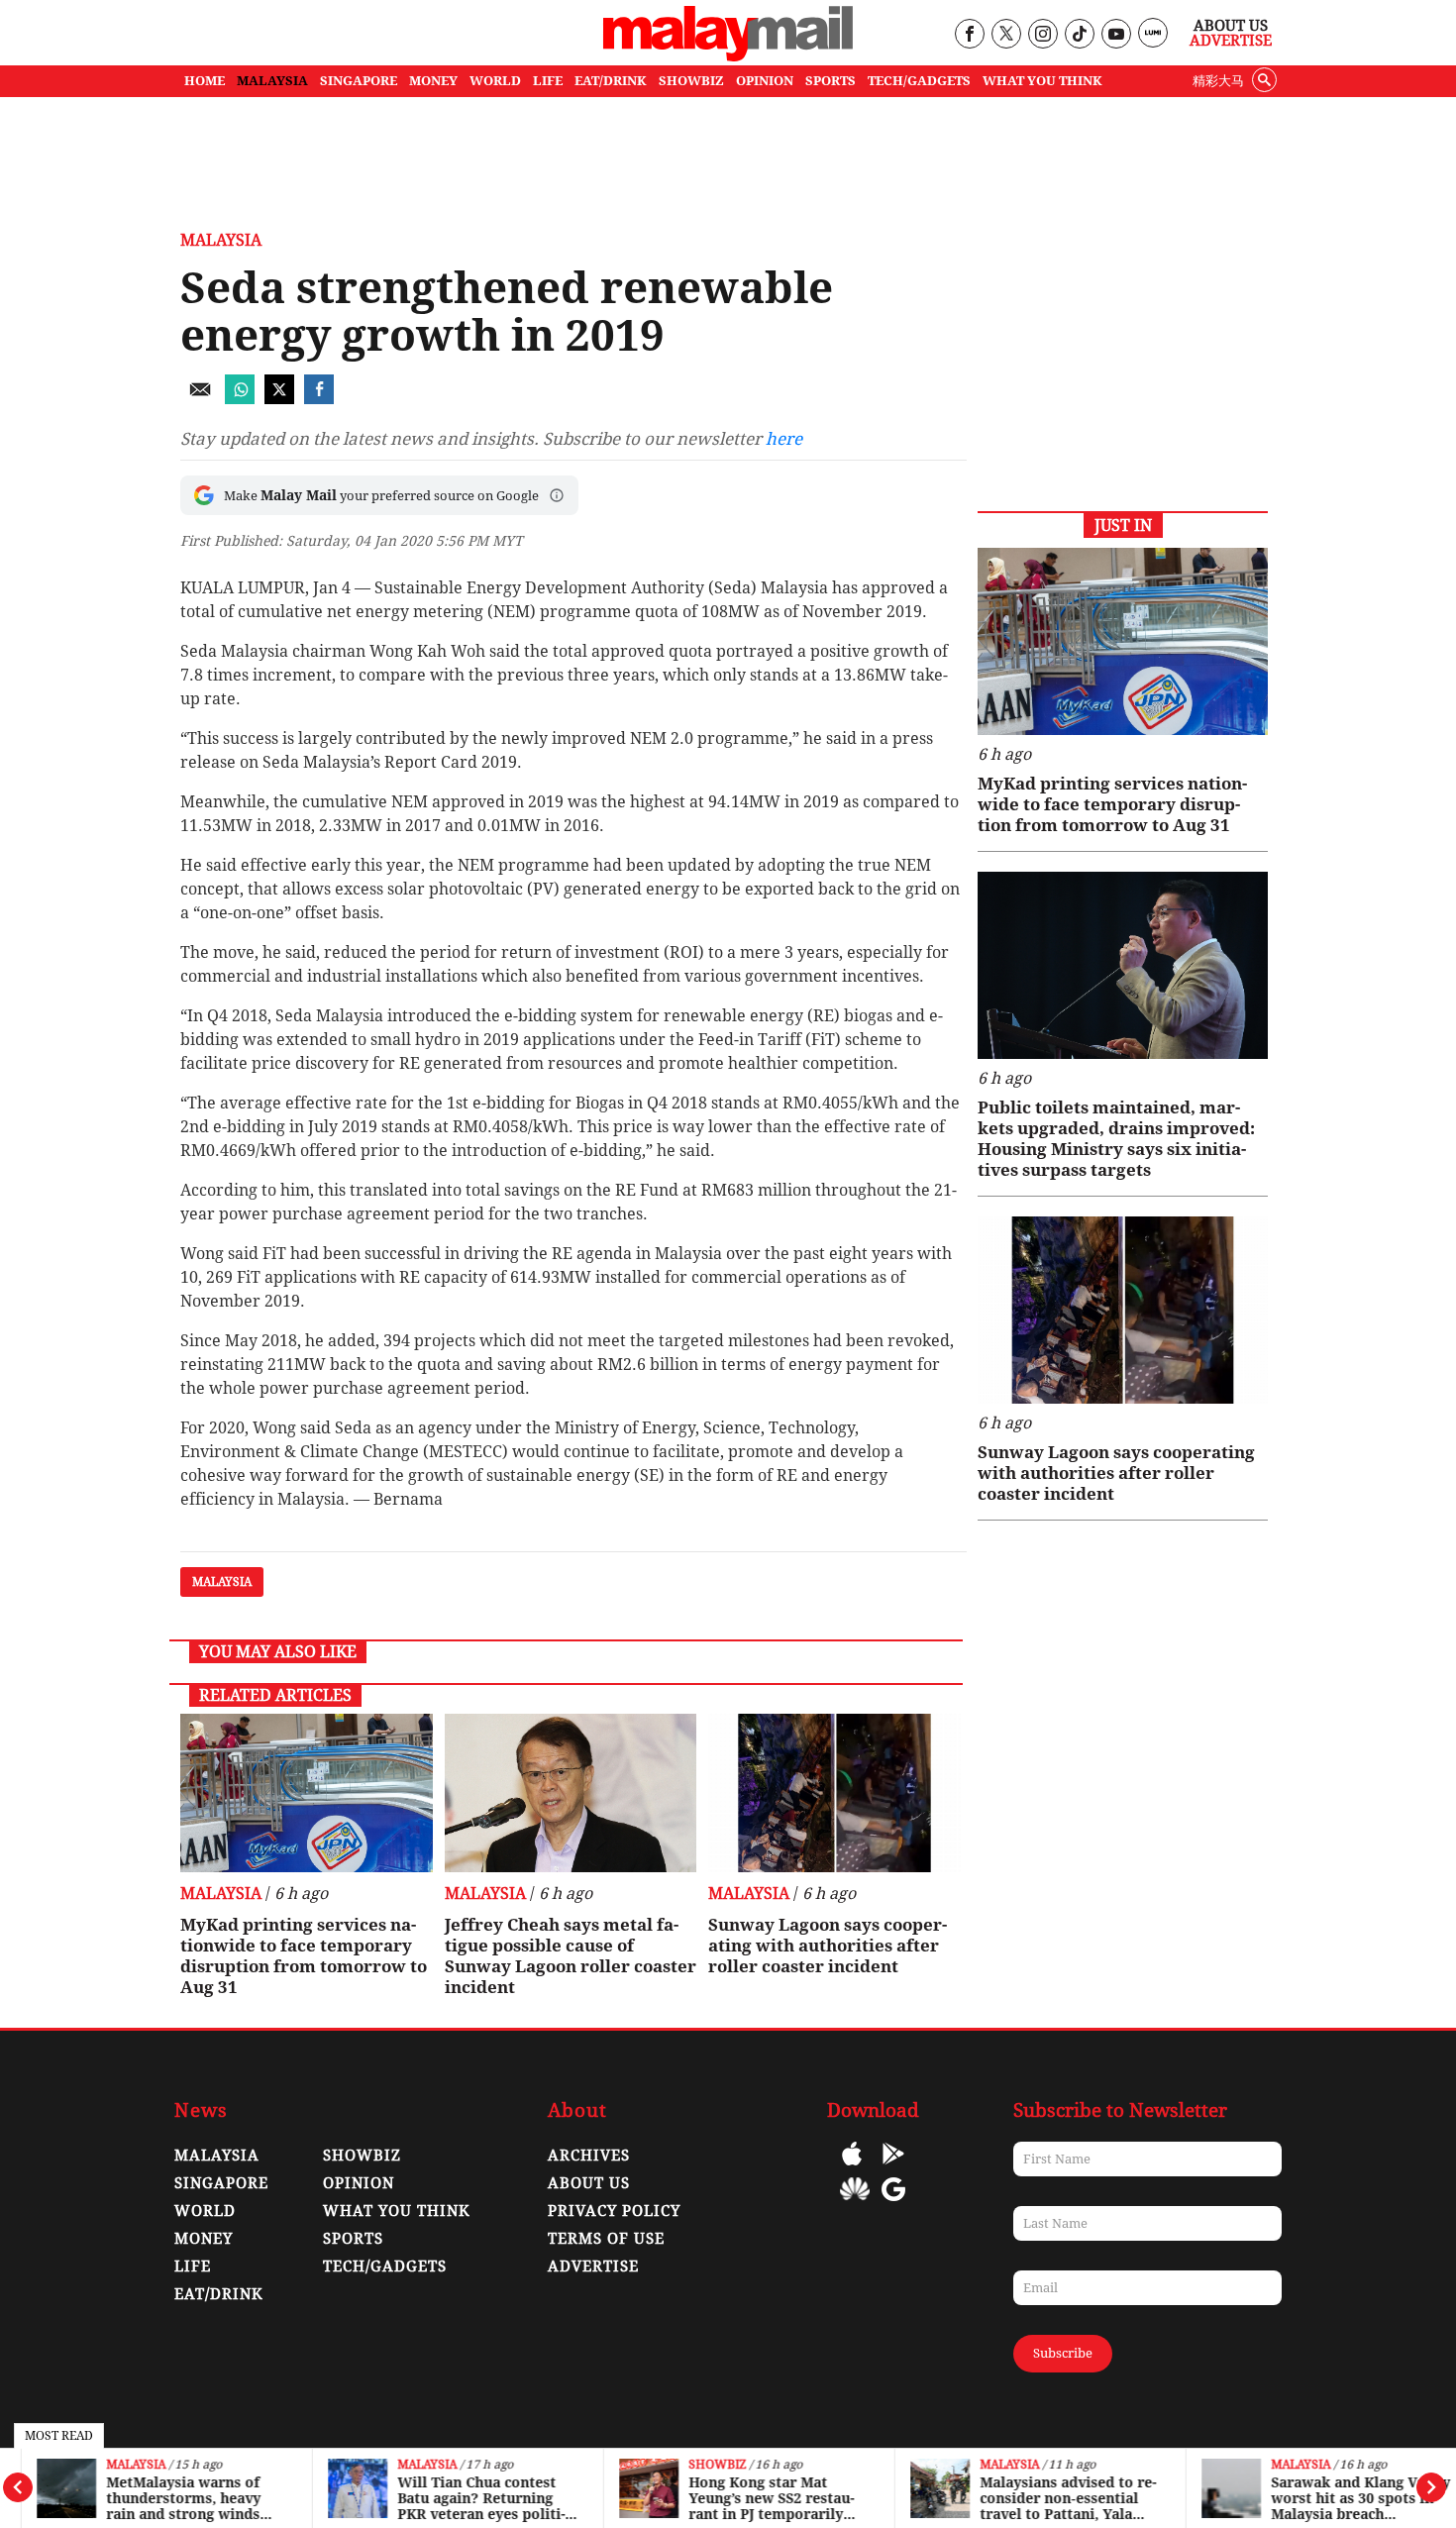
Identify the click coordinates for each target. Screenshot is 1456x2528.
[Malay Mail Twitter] (1006, 35)
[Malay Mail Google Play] (893, 2168)
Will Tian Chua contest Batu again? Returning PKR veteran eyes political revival (459, 2498)
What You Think (1042, 81)
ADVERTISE (593, 2266)
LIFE (548, 81)
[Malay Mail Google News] (893, 2204)
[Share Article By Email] (200, 399)
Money (204, 2239)
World (205, 2211)
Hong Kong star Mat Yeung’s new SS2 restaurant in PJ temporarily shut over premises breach (749, 2498)
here (784, 439)
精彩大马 (1218, 81)
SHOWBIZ (691, 81)
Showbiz (695, 2465)
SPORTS (831, 81)
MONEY (433, 81)
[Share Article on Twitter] (279, 399)
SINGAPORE (359, 81)
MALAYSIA (272, 81)
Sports (353, 2239)
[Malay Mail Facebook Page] (969, 35)
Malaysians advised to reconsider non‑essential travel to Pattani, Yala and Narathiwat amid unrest (1046, 2498)
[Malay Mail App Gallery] (855, 2204)
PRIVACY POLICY (614, 2211)
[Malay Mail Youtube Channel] (1116, 35)
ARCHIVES (589, 2156)
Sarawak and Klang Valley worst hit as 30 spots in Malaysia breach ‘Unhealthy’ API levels (1339, 2498)
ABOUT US (589, 2183)
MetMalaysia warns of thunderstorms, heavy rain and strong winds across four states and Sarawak (161, 2498)
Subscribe (1063, 2353)
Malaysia (114, 2465)
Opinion (359, 2183)
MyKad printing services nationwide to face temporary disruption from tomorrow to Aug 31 (304, 1956)
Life (193, 2266)
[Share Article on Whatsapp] (240, 399)
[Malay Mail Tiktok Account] (1079, 35)
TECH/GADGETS (919, 81)
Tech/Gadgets (385, 2266)
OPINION (765, 81)
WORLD (495, 81)
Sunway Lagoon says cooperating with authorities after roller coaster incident (828, 1946)
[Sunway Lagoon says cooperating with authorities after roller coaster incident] (834, 1793)
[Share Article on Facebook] (319, 399)
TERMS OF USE (606, 2239)
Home (205, 81)
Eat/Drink (219, 2294)
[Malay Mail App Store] (852, 2168)
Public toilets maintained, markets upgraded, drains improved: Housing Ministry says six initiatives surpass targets (1116, 1139)
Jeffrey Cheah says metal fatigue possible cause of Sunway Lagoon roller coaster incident (571, 1956)
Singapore (221, 2183)
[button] (557, 495)
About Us (1231, 26)
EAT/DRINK (611, 81)
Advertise (1231, 41)
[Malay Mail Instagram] (1042, 35)
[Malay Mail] (728, 56)
